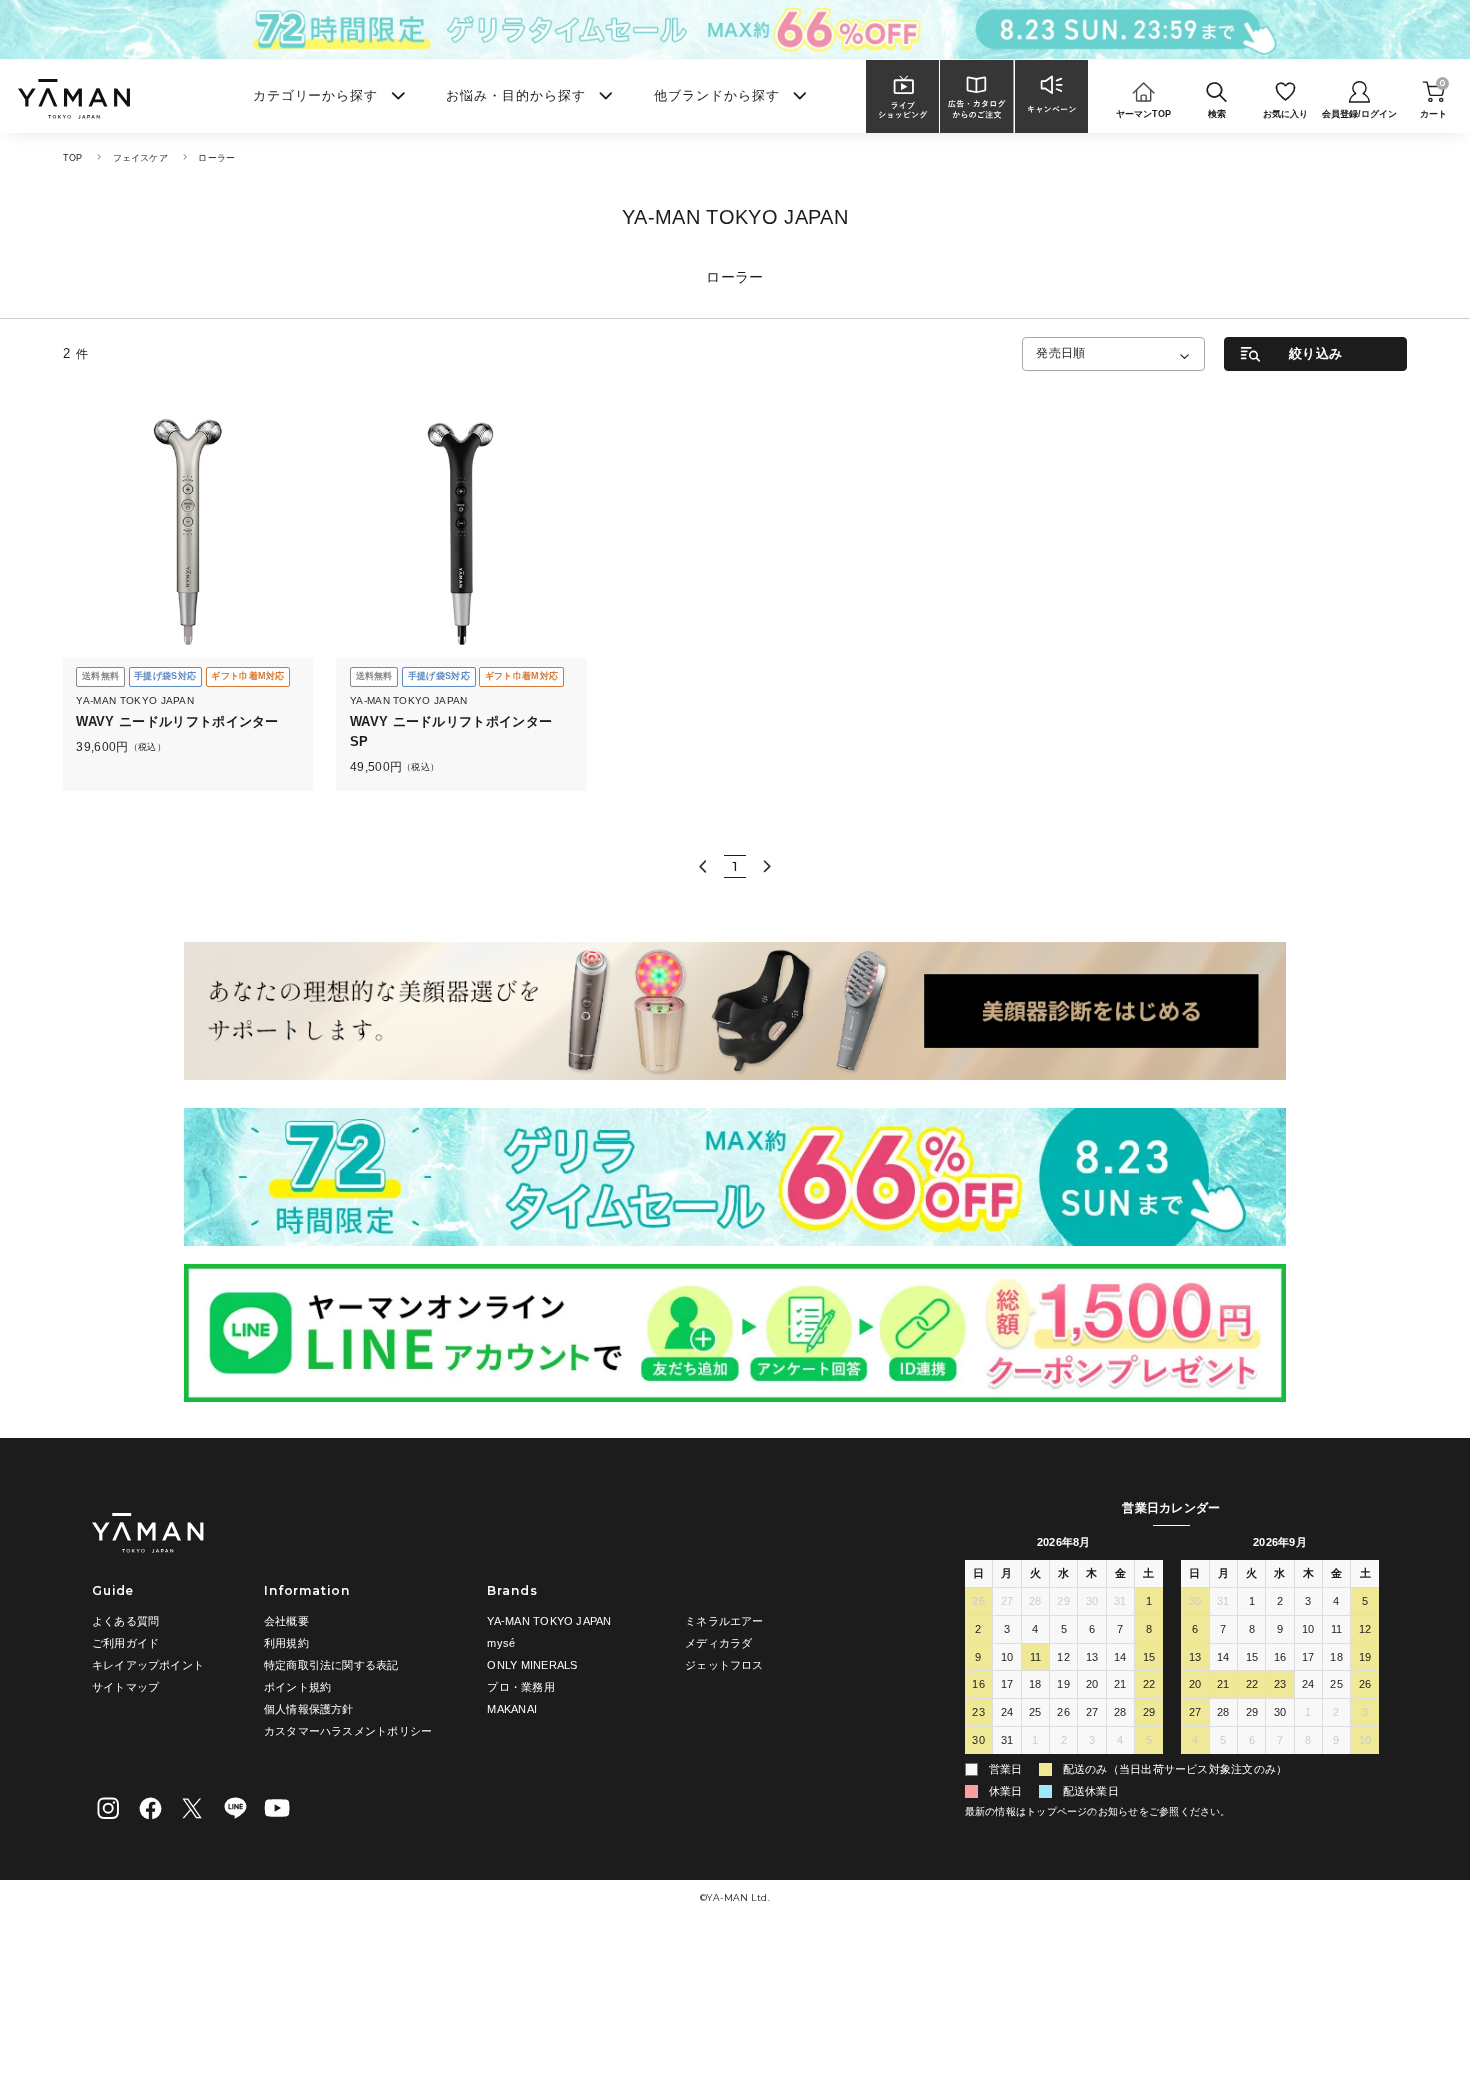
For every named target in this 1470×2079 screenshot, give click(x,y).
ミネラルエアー (724, 1621)
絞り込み (1315, 353)
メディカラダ (718, 1643)
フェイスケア (140, 158)
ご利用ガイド (125, 1643)
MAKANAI (512, 1709)
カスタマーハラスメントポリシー (348, 1731)
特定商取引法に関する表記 (331, 1665)
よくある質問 (125, 1621)
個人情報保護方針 (309, 1709)
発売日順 (1060, 353)
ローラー (216, 158)
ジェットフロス (724, 1665)
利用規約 (286, 1643)
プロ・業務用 (520, 1687)
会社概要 (286, 1621)
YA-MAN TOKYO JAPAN (549, 1621)
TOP (73, 158)
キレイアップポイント (148, 1665)
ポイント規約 (297, 1687)
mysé (501, 1643)
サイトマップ (125, 1687)
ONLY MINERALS (532, 1665)
